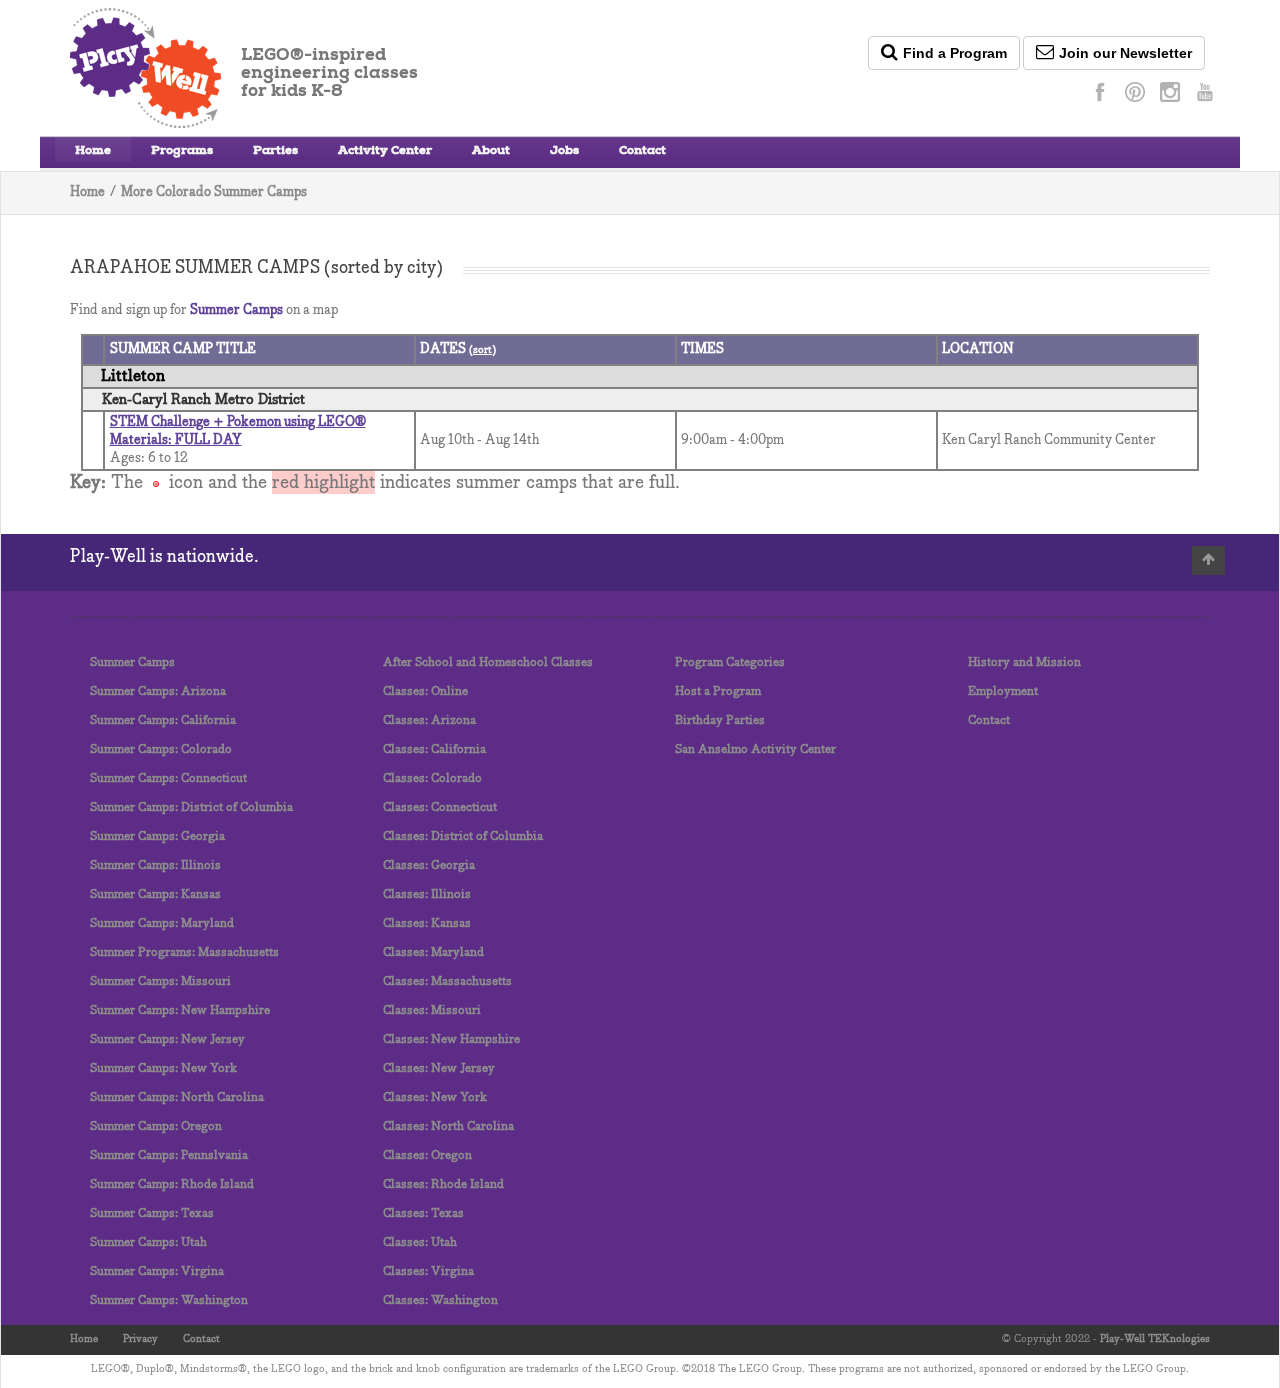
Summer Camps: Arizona (158, 691)
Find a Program (955, 53)
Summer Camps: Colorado (161, 749)
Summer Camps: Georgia (157, 836)
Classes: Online (425, 691)
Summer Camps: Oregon (156, 1126)
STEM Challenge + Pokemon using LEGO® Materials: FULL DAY (238, 431)
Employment (1003, 691)
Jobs (564, 152)
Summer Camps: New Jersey (167, 1039)
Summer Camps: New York (163, 1068)
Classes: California (434, 749)
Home (93, 152)
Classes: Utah (420, 1242)
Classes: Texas (423, 1213)
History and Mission (1024, 662)
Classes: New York (435, 1097)
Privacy (140, 1339)
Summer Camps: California (163, 720)
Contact (642, 152)
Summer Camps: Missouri (160, 981)
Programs (182, 152)
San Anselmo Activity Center (755, 749)
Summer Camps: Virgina (157, 1271)
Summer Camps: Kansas (155, 894)
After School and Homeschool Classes (488, 662)
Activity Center (385, 152)
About (491, 152)
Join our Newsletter (1125, 53)
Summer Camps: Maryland (162, 923)
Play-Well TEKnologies (1155, 1339)
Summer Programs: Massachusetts (184, 952)
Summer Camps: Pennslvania (169, 1155)
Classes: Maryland (433, 952)
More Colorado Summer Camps (214, 192)
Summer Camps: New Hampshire (180, 1010)
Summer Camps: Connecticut (168, 778)
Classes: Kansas (427, 923)
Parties (275, 152)
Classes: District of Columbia (463, 836)
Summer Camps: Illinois (155, 865)
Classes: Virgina (428, 1271)
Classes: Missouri (432, 1010)
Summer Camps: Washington (169, 1300)
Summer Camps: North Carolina (177, 1097)
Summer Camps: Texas (152, 1213)
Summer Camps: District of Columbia (191, 807)
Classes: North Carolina (448, 1126)
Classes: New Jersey (439, 1068)
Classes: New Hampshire (451, 1039)
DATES (444, 349)
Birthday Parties (720, 720)
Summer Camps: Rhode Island (172, 1184)
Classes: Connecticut (440, 807)
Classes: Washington (440, 1300)
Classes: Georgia (429, 865)
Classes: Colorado (432, 778)
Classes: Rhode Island (443, 1184)
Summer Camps (236, 310)
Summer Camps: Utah (148, 1242)
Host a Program (718, 691)
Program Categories (730, 662)
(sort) (482, 350)
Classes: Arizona (429, 720)
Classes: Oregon (427, 1155)
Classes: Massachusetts (447, 981)
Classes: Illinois (427, 894)
